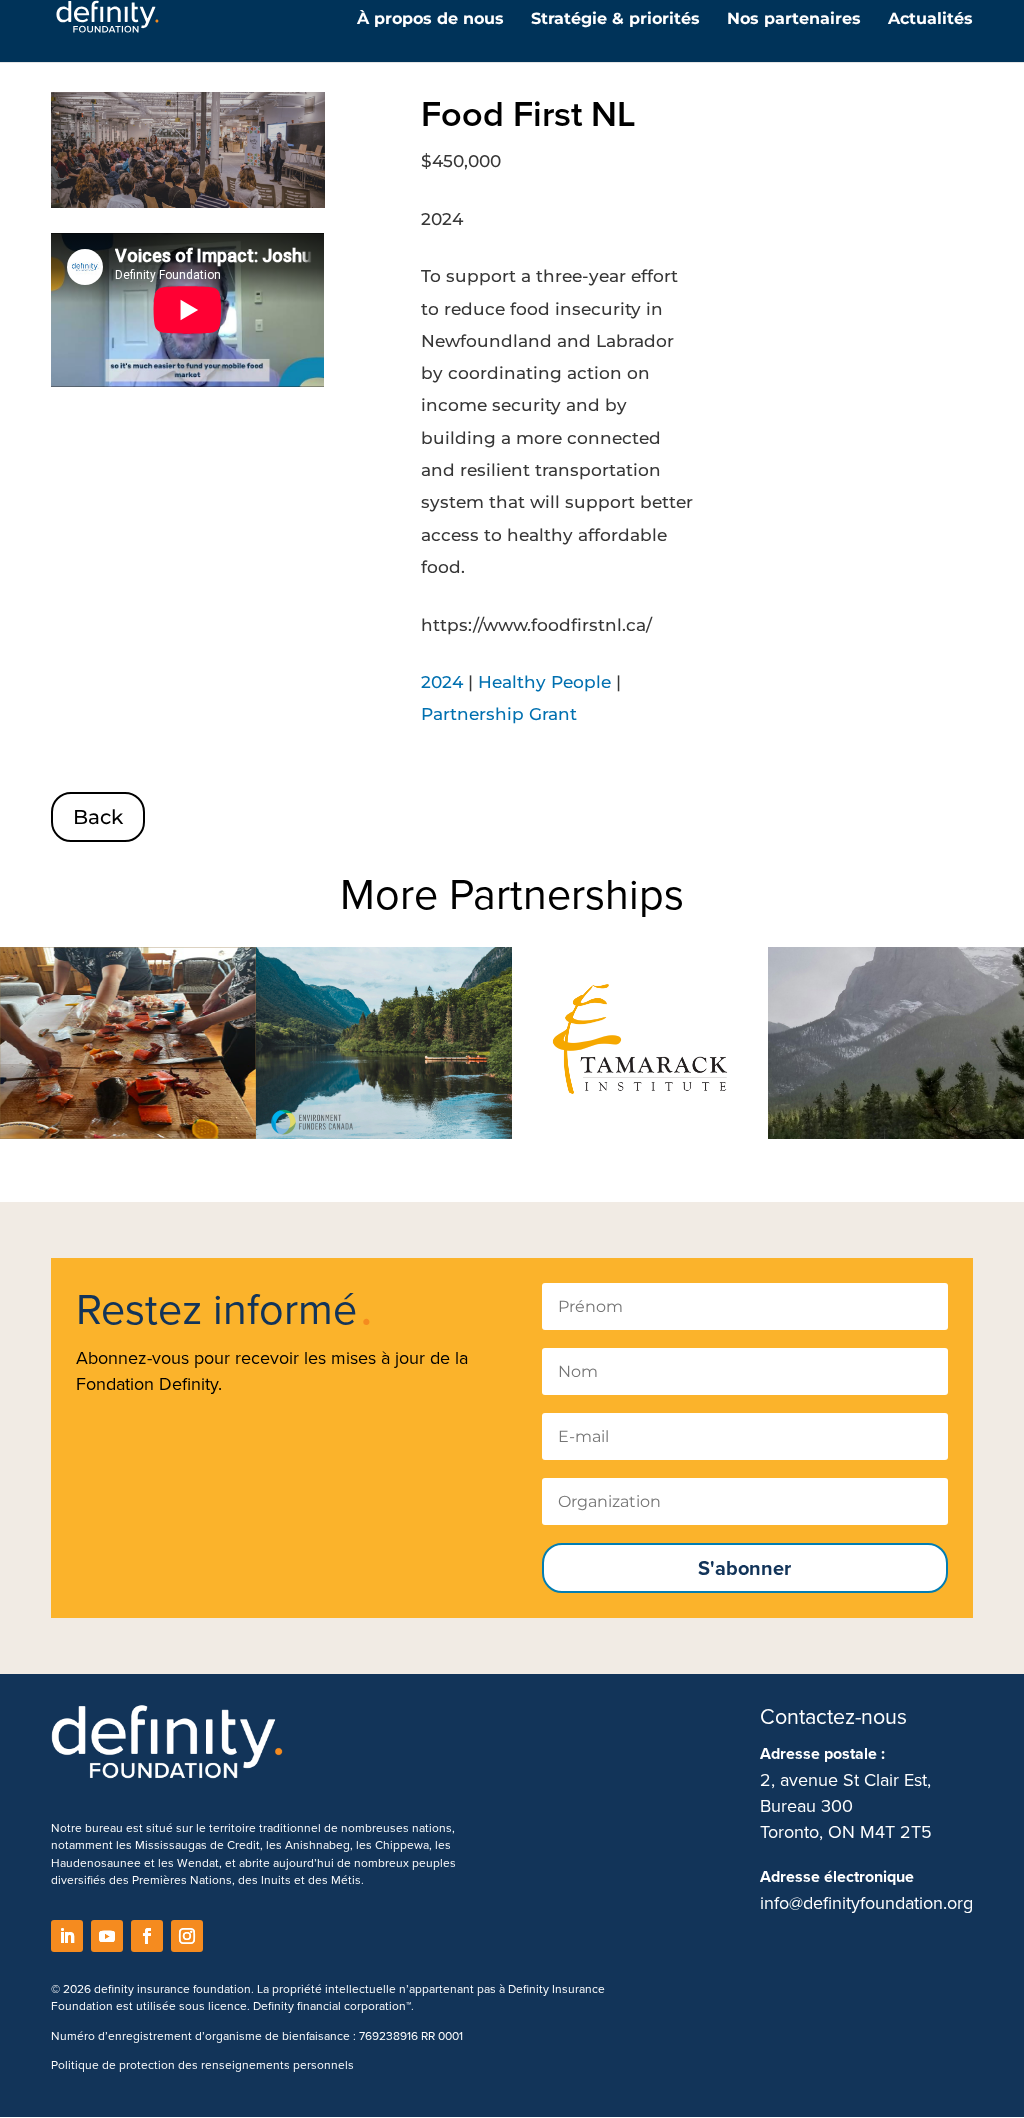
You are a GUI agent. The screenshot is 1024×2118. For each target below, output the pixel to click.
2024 (442, 682)
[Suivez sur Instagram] (187, 1936)
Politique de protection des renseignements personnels (202, 2064)
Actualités (930, 20)
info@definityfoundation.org (866, 1902)
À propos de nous (430, 20)
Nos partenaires (794, 20)
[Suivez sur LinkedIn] (67, 1936)
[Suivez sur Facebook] (147, 1936)
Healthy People (544, 682)
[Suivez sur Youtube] (107, 1936)
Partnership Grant (499, 714)
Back (98, 817)
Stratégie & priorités (615, 20)
